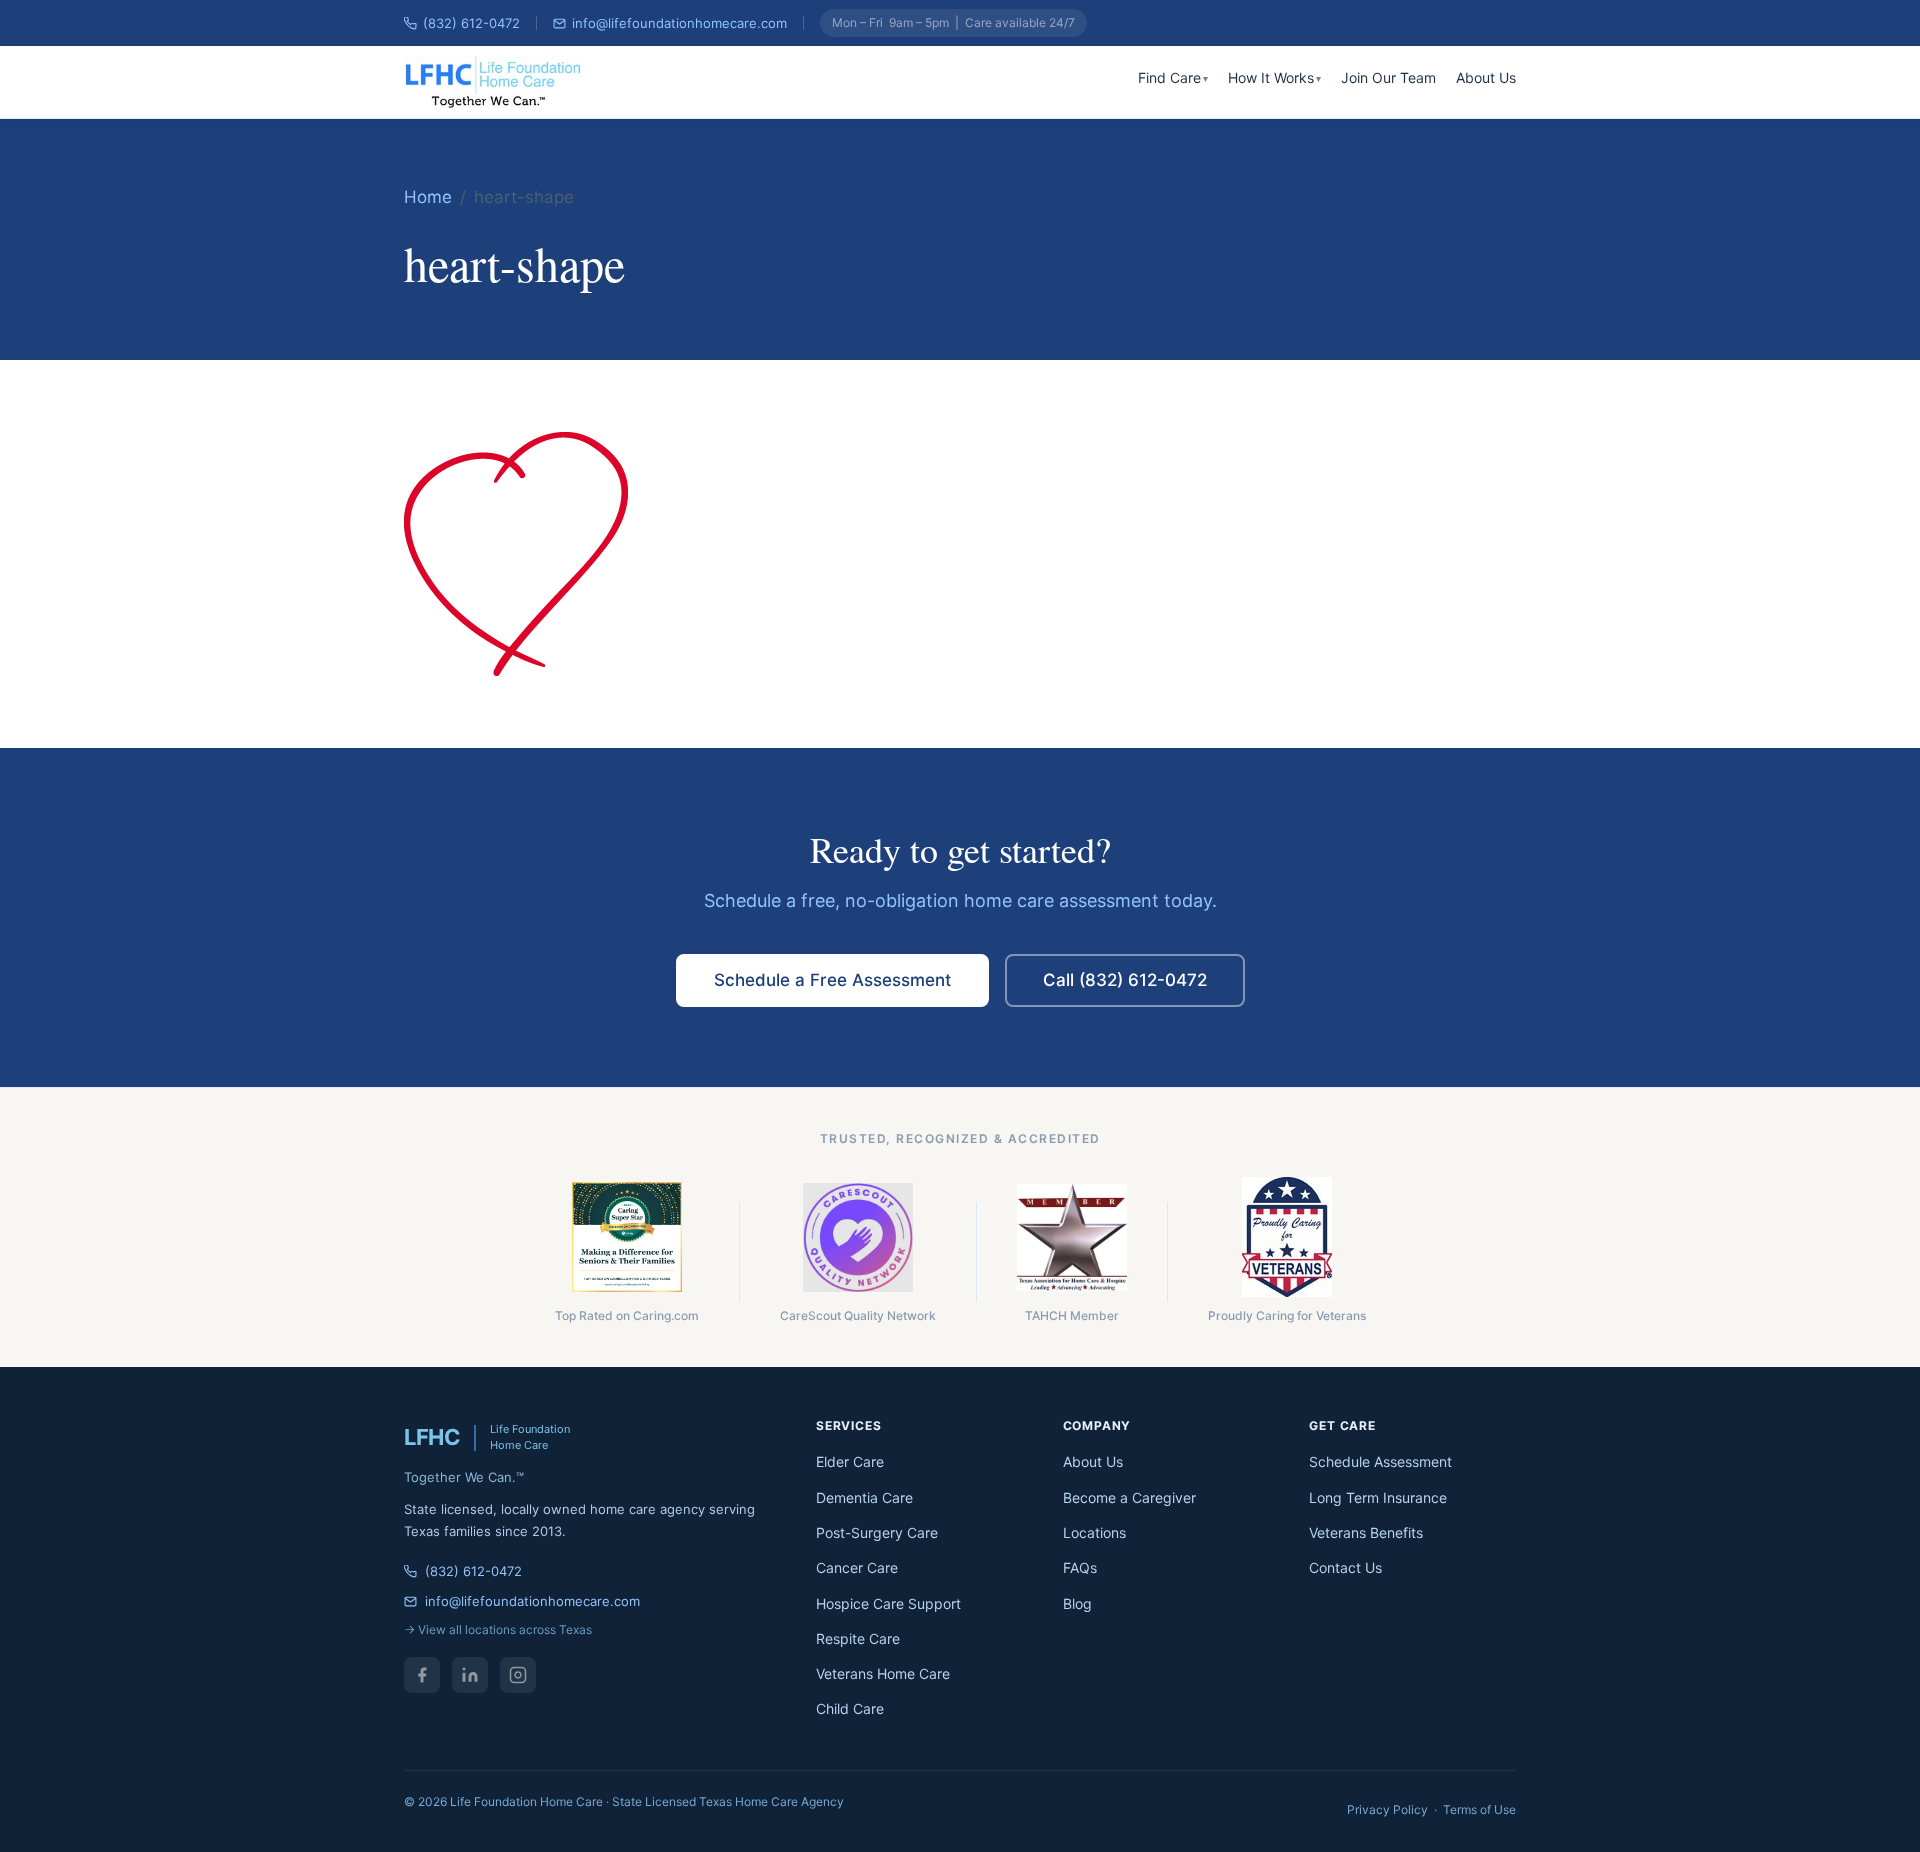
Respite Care (858, 1638)
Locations (1094, 1532)
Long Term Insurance (1378, 1497)
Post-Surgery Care (877, 1532)
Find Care (1169, 77)
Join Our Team (1388, 77)
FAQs (1080, 1567)
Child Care (850, 1708)
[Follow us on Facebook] (422, 1675)
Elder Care (850, 1461)
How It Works (1271, 77)
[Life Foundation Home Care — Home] (494, 82)
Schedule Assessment (1380, 1461)
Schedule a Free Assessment (832, 980)
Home (428, 197)
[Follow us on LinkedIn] (470, 1675)
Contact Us (1345, 1567)
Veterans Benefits (1366, 1532)
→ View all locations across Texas (498, 1629)
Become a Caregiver (1129, 1497)
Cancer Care (857, 1567)
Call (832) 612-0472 (1125, 980)
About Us (1486, 77)
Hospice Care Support (888, 1603)
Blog (1077, 1603)
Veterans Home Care (883, 1673)
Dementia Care (864, 1497)
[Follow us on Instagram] (518, 1675)
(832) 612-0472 (471, 23)
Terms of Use (1479, 1809)
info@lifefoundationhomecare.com (679, 23)
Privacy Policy (1387, 1809)
